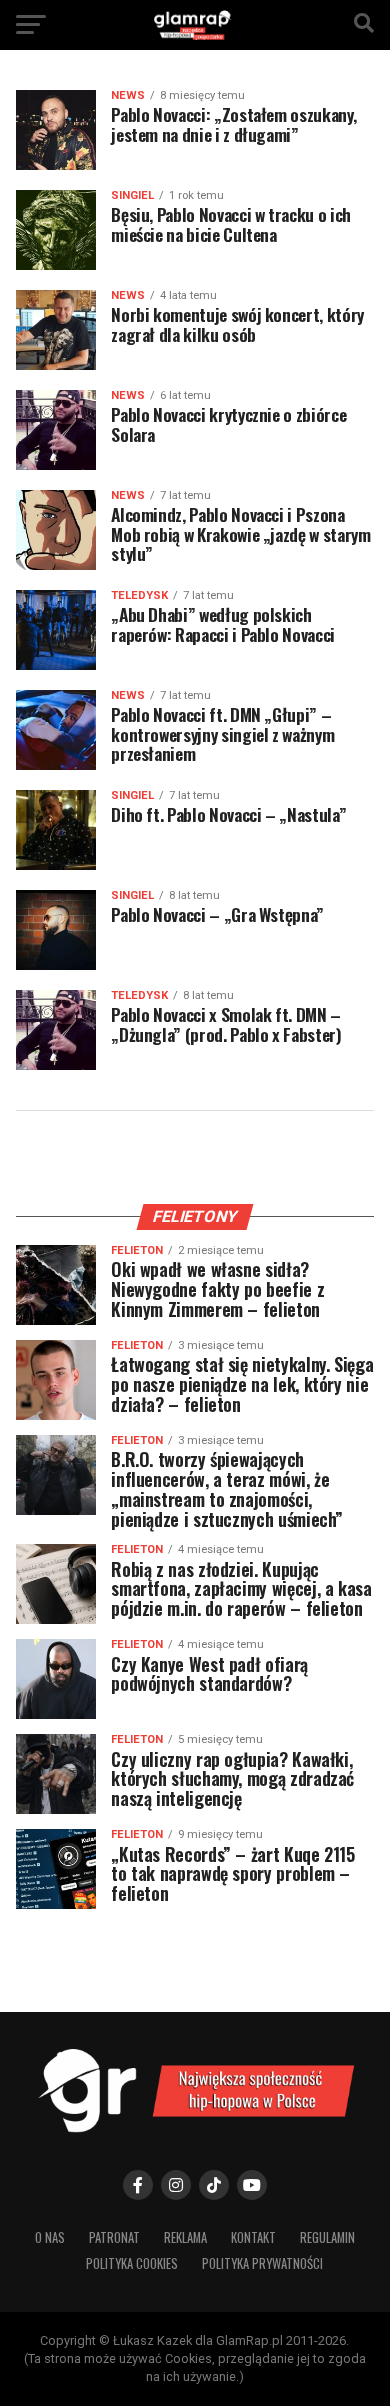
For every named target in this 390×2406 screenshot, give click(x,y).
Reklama (185, 2237)
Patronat (114, 2237)
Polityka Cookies (132, 2263)
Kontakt (253, 2237)
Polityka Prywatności (262, 2263)
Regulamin (327, 2237)
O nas (50, 2237)
